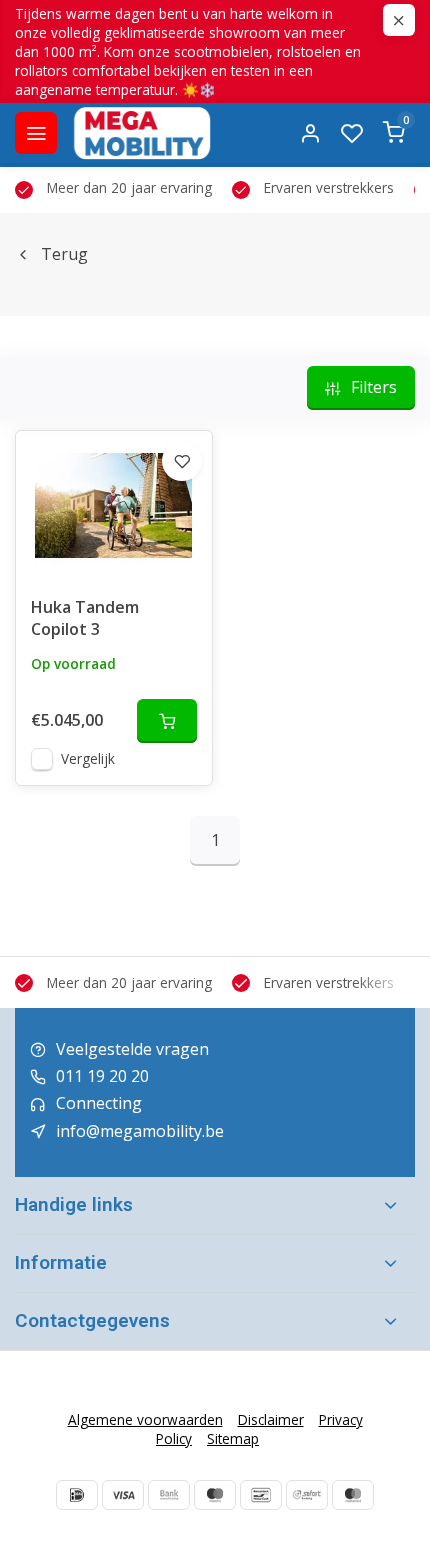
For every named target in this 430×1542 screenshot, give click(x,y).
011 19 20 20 (102, 1076)
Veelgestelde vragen (132, 1049)
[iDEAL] (77, 1495)
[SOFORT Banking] (307, 1495)
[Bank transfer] (169, 1495)
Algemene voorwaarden (145, 1419)
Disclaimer (271, 1419)
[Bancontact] (261, 1495)
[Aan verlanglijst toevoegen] (182, 461)
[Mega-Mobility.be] (142, 133)
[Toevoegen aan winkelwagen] (167, 721)
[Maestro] (215, 1495)
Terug (64, 254)
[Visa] (123, 1495)
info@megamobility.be (140, 1131)
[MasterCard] (353, 1495)
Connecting (99, 1103)
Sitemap (233, 1438)
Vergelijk (88, 758)
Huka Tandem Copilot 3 (85, 618)
